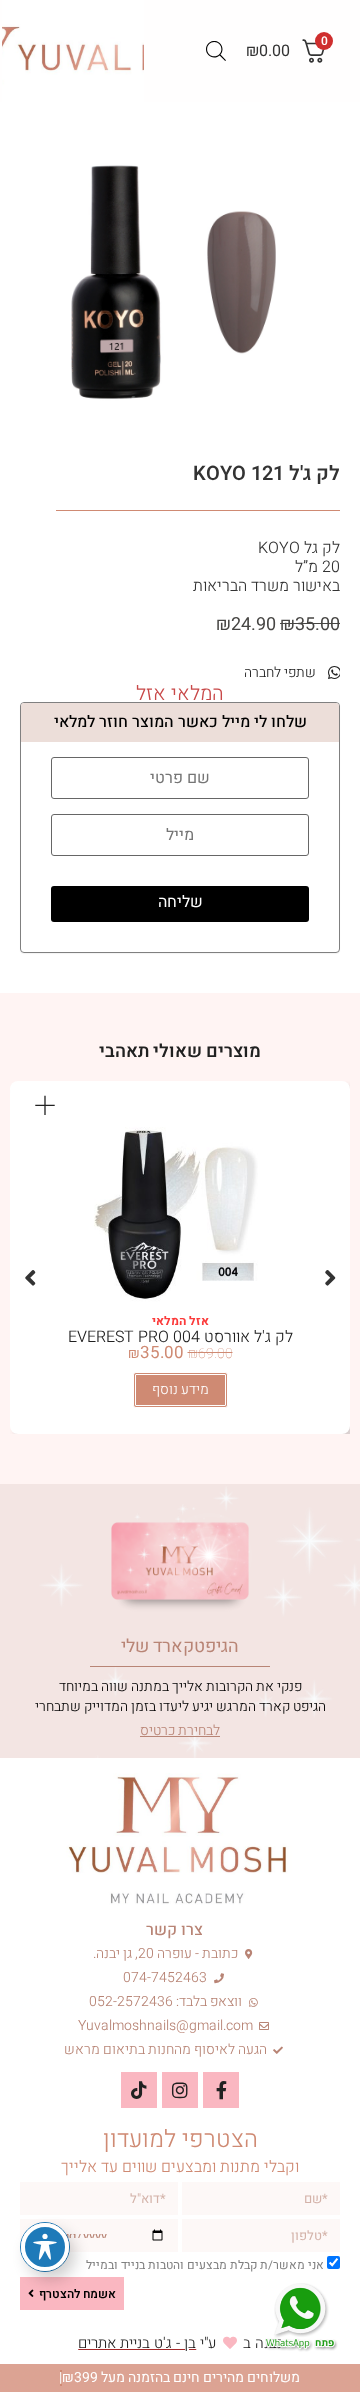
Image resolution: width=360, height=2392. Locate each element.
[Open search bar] (216, 51)
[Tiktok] (139, 2090)
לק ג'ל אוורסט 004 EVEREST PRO (180, 1337)
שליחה (180, 902)
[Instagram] (180, 2090)
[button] (284, 673)
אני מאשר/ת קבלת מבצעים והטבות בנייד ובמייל (205, 2266)
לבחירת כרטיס (180, 1730)
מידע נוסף (180, 1389)
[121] (180, 282)
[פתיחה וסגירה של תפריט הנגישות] (45, 2247)
